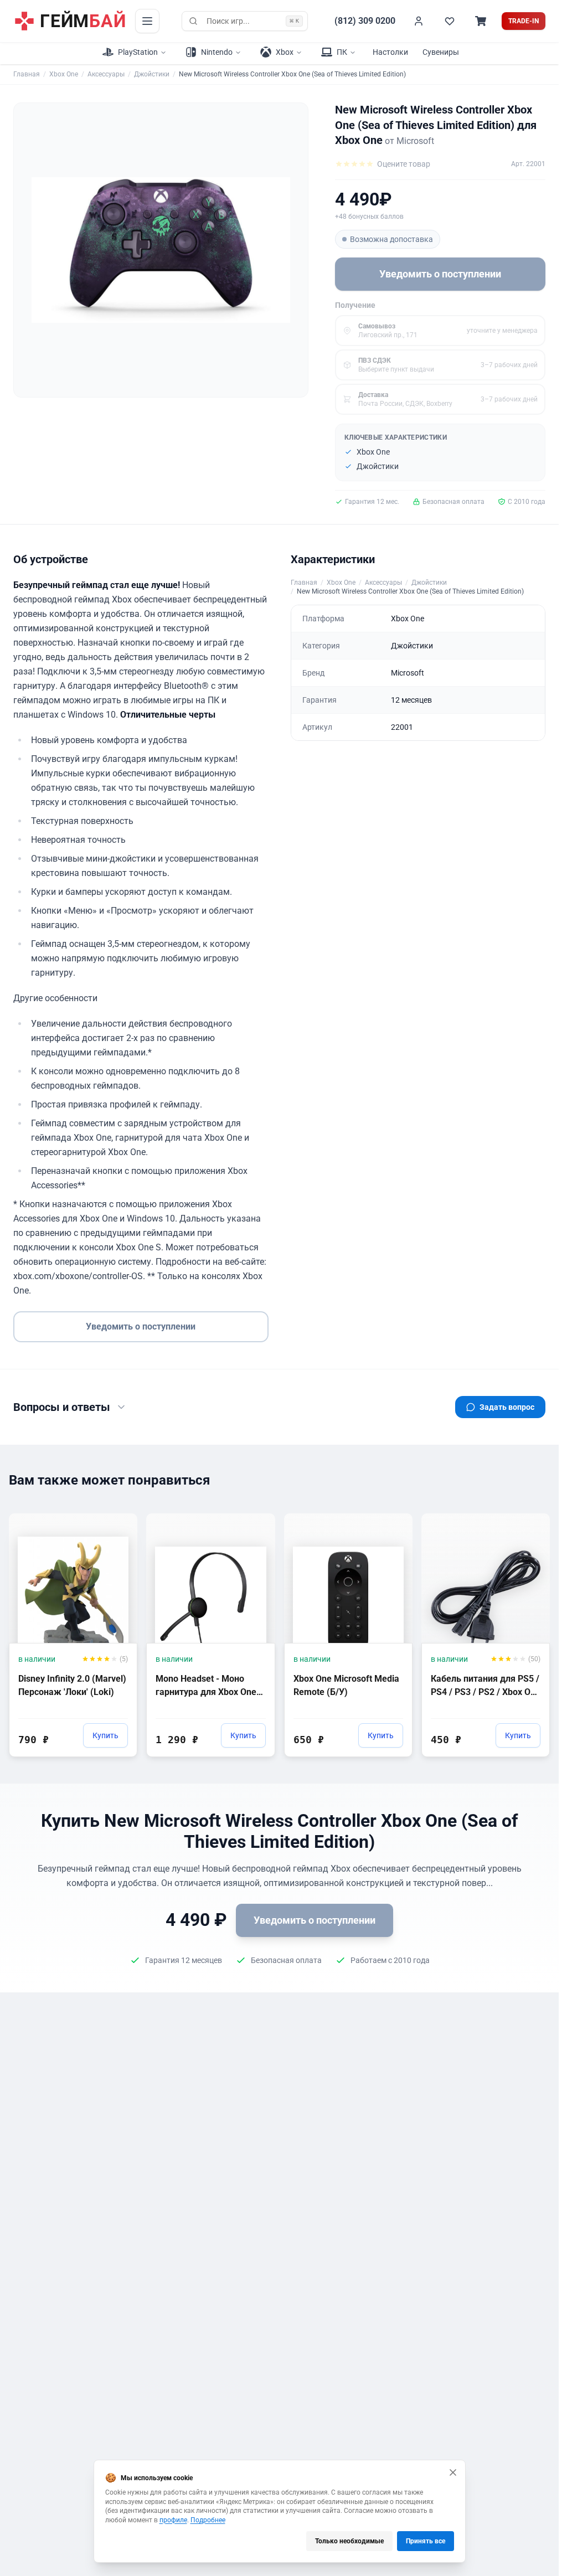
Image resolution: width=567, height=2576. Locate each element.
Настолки (390, 52)
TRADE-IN (524, 21)
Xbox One (64, 74)
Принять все (426, 2541)
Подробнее (208, 2520)
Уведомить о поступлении (440, 274)
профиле (173, 2520)
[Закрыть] (453, 2472)
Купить (105, 1735)
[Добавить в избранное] (118, 1521)
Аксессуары (106, 74)
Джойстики (152, 74)
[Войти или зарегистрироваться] (419, 21)
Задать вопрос (507, 1407)
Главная (27, 74)
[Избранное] (450, 21)
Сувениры (441, 52)
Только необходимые (349, 2541)
